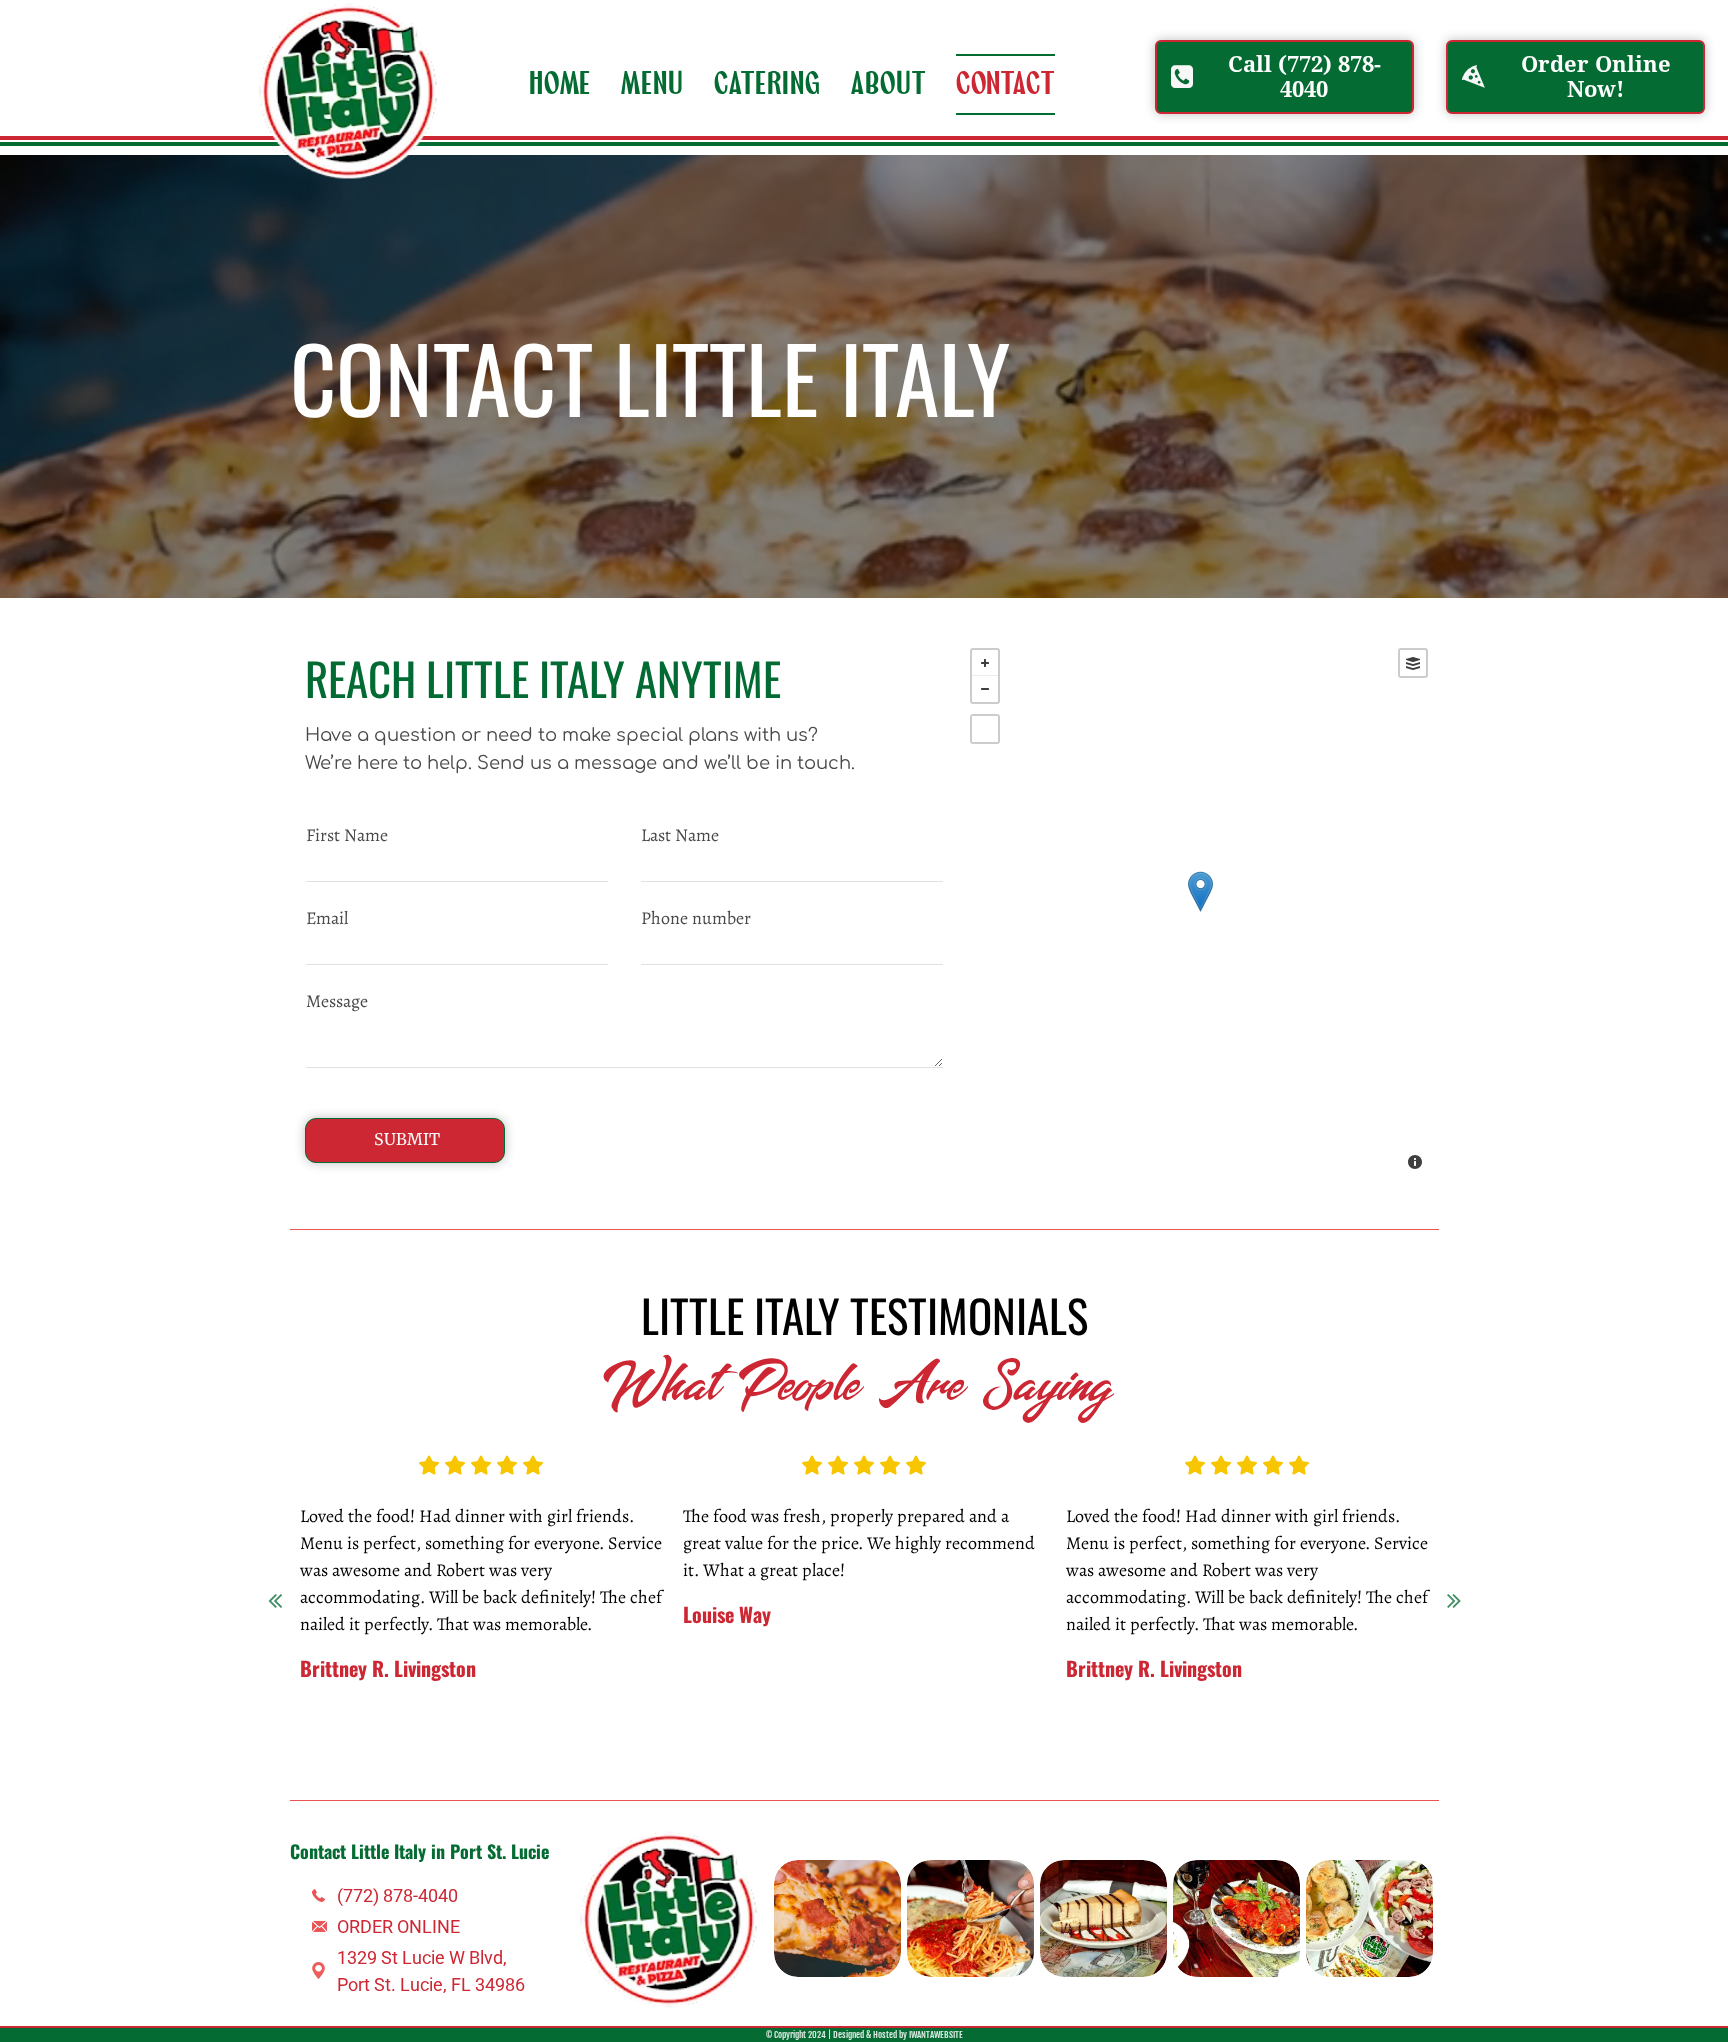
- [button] (985, 689)
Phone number (696, 918)
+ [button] (985, 663)
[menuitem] (560, 84)
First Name (347, 835)
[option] (643, 1559)
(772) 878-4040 (397, 1895)
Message (337, 1001)
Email (327, 918)
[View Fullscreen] (985, 729)
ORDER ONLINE (398, 1926)
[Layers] (1413, 663)
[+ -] (1199, 911)
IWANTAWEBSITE (936, 2034)
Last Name (680, 835)
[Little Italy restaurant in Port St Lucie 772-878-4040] (837, 1918)
